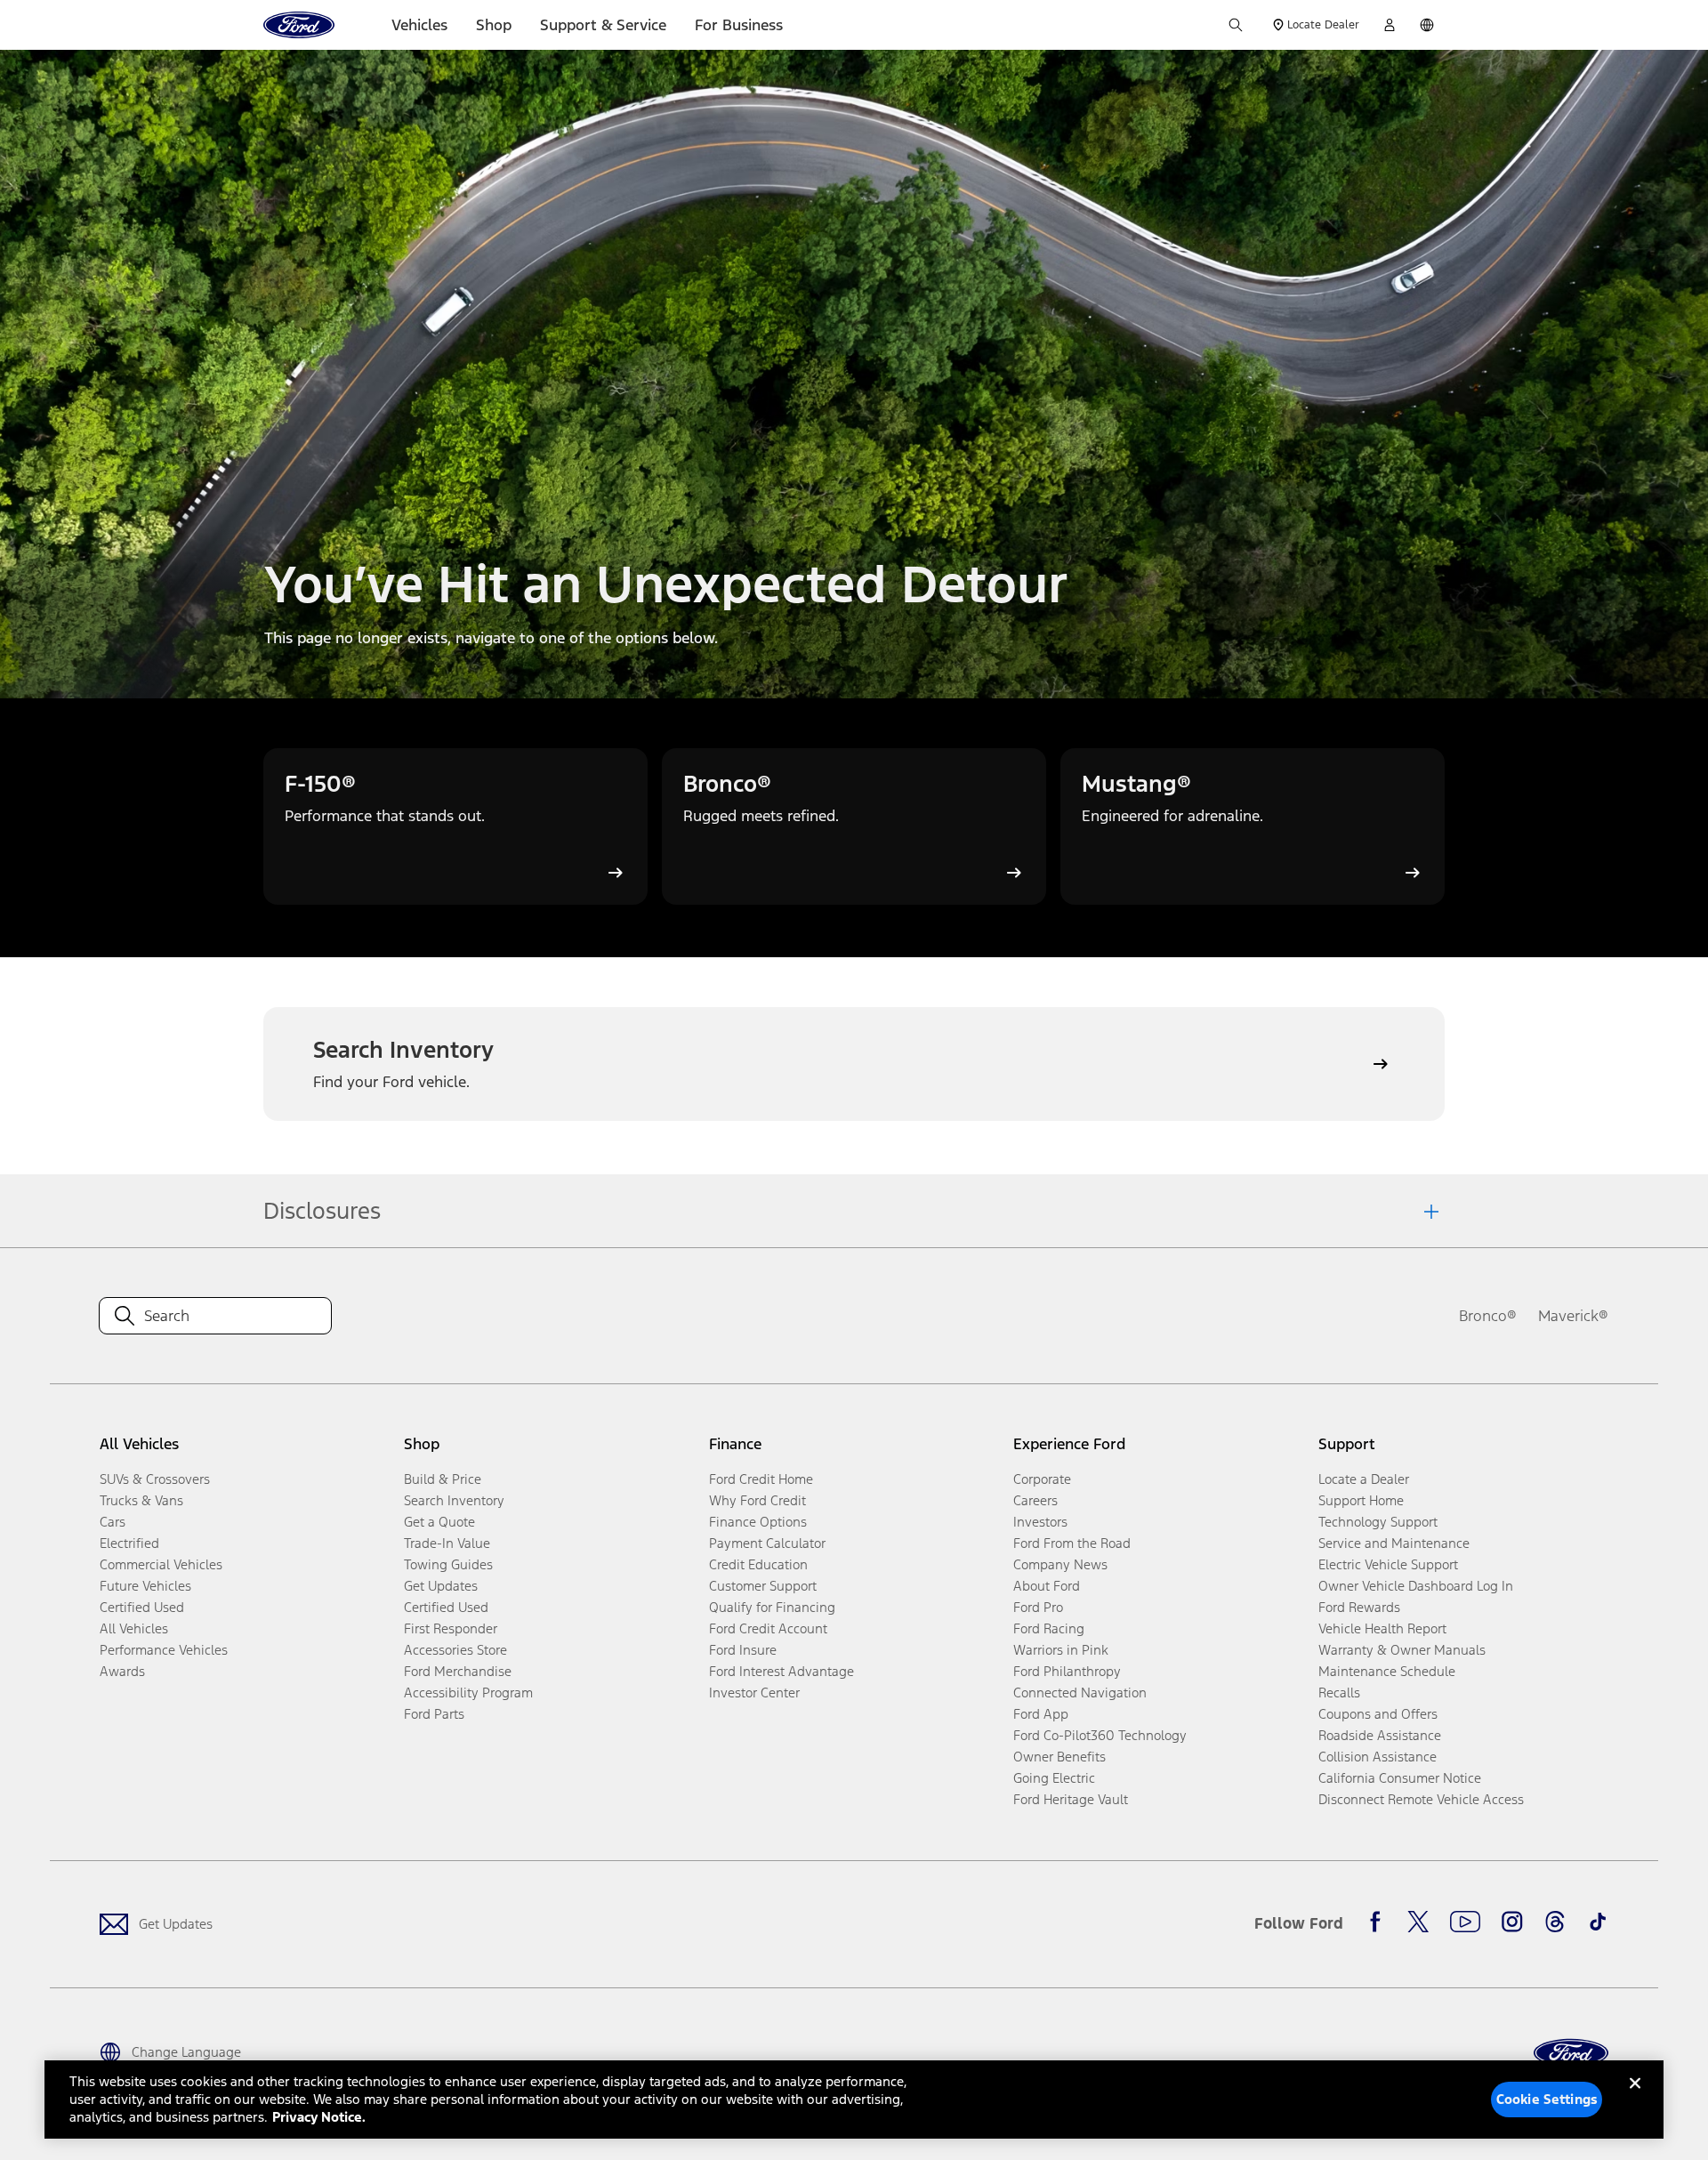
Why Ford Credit (757, 1500)
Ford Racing (1049, 1628)
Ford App (1041, 1714)
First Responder (451, 1628)
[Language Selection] (1427, 25)
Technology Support (1378, 1522)
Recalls (1339, 1693)
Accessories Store (455, 1650)
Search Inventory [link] (454, 1500)
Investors (1040, 1522)
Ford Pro (1038, 1607)
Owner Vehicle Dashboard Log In (1416, 1586)
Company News (1060, 1564)
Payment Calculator (767, 1543)
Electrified (129, 1543)
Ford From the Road (1072, 1543)
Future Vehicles (145, 1586)
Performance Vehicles (164, 1650)
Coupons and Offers (1378, 1714)
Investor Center (754, 1693)
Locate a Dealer (1364, 1479)
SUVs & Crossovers (155, 1479)
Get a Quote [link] (439, 1522)
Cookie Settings (1547, 2099)
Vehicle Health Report (1382, 1628)
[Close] (1635, 2098)
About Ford (1047, 1586)
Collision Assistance (1378, 1757)
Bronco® (1488, 1316)
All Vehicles (134, 1628)
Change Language (186, 2052)
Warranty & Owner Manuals (1402, 1650)
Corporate (1042, 1479)
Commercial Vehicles (161, 1564)
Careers (1035, 1500)
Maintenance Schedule (1387, 1671)
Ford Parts (434, 1714)
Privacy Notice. (319, 2117)
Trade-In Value (447, 1543)
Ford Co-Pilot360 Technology (1100, 1735)
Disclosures (322, 1211)
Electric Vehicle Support (1388, 1564)
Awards (122, 1671)
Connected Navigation (1080, 1693)
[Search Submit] (1236, 25)
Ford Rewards (1359, 1607)
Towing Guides (448, 1564)
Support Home (1361, 1500)
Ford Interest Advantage (781, 1671)
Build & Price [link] (443, 1479)
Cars (113, 1522)
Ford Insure (743, 1650)
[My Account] (1390, 25)
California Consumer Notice (1400, 1778)
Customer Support (763, 1586)
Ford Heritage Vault (1071, 1799)
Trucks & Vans (141, 1500)
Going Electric (1054, 1778)
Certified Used (142, 1607)
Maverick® (1573, 1316)
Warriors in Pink (1061, 1650)
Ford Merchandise (458, 1671)
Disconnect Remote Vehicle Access (1421, 1799)
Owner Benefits (1059, 1757)
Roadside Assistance (1380, 1735)
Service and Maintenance (1394, 1543)
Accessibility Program (468, 1693)
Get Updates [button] (441, 1586)
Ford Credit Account (768, 1628)
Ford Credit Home (761, 1479)
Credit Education (758, 1564)
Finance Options (758, 1522)
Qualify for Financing (772, 1607)
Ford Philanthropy (1067, 1671)
